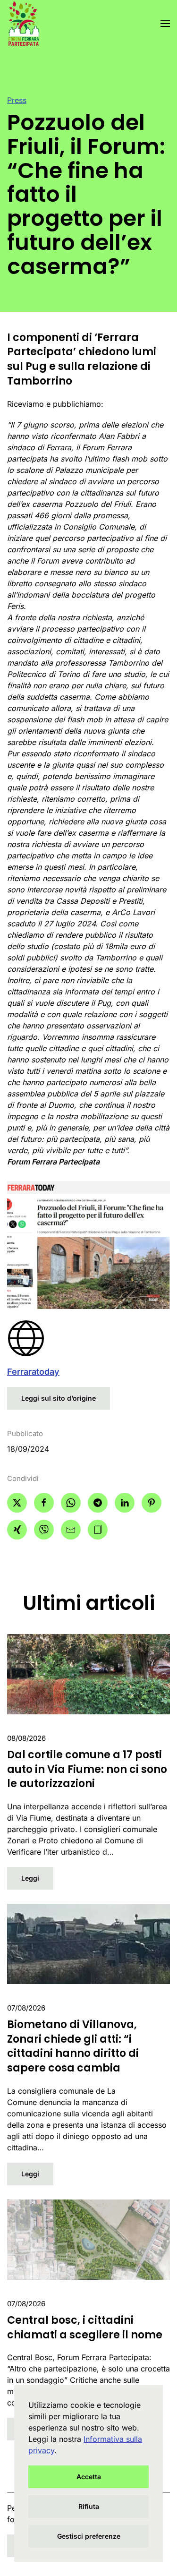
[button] (165, 24)
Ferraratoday (33, 1372)
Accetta (89, 2477)
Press (17, 100)
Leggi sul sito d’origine (59, 1398)
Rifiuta (89, 2506)
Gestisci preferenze (89, 2536)
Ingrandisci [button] (89, 1245)
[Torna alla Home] (23, 24)
